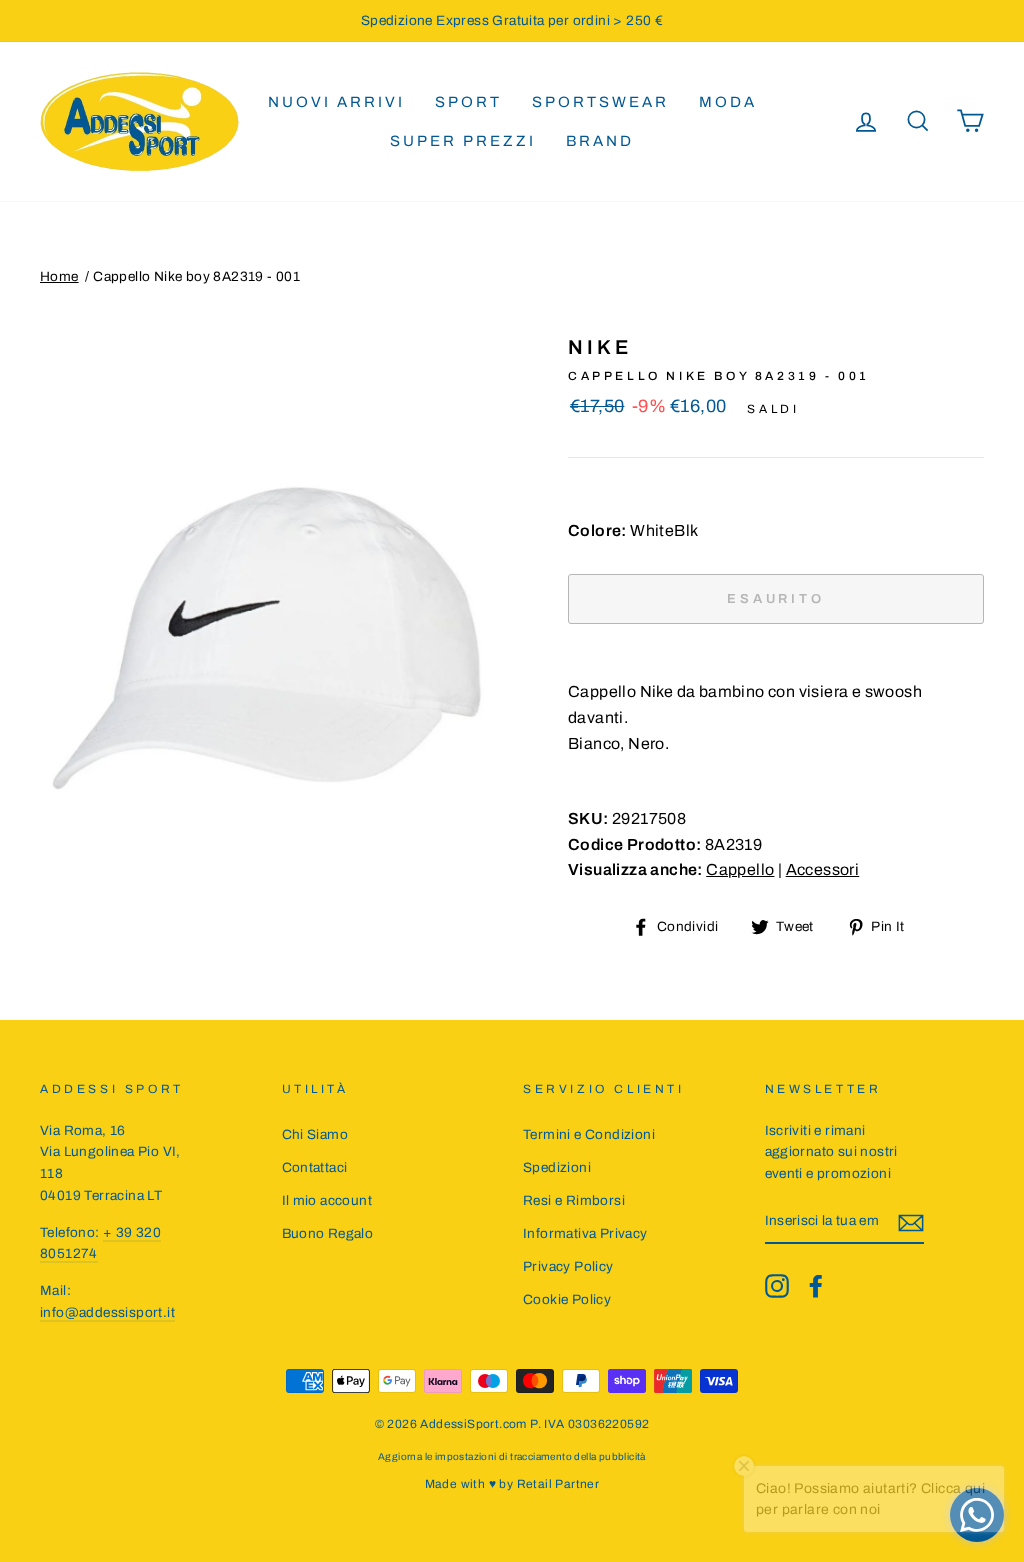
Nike (600, 347)
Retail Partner (558, 1484)
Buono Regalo (328, 1233)
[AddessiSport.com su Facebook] (816, 1286)
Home (59, 276)
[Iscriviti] (911, 1222)
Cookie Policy (567, 1299)
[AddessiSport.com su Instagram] (777, 1286)
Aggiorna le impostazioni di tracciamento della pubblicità (512, 1456)
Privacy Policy (568, 1266)
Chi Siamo (315, 1134)
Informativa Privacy (585, 1233)
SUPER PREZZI (463, 141)
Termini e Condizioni (589, 1134)
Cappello (740, 869)
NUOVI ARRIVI (336, 102)
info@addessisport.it (107, 1312)
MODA (728, 102)
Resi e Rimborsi (574, 1200)
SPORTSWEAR (600, 102)
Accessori (823, 869)
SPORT (468, 102)
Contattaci (315, 1167)
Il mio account (327, 1200)
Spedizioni (557, 1167)
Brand (600, 141)
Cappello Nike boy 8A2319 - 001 (196, 276)
